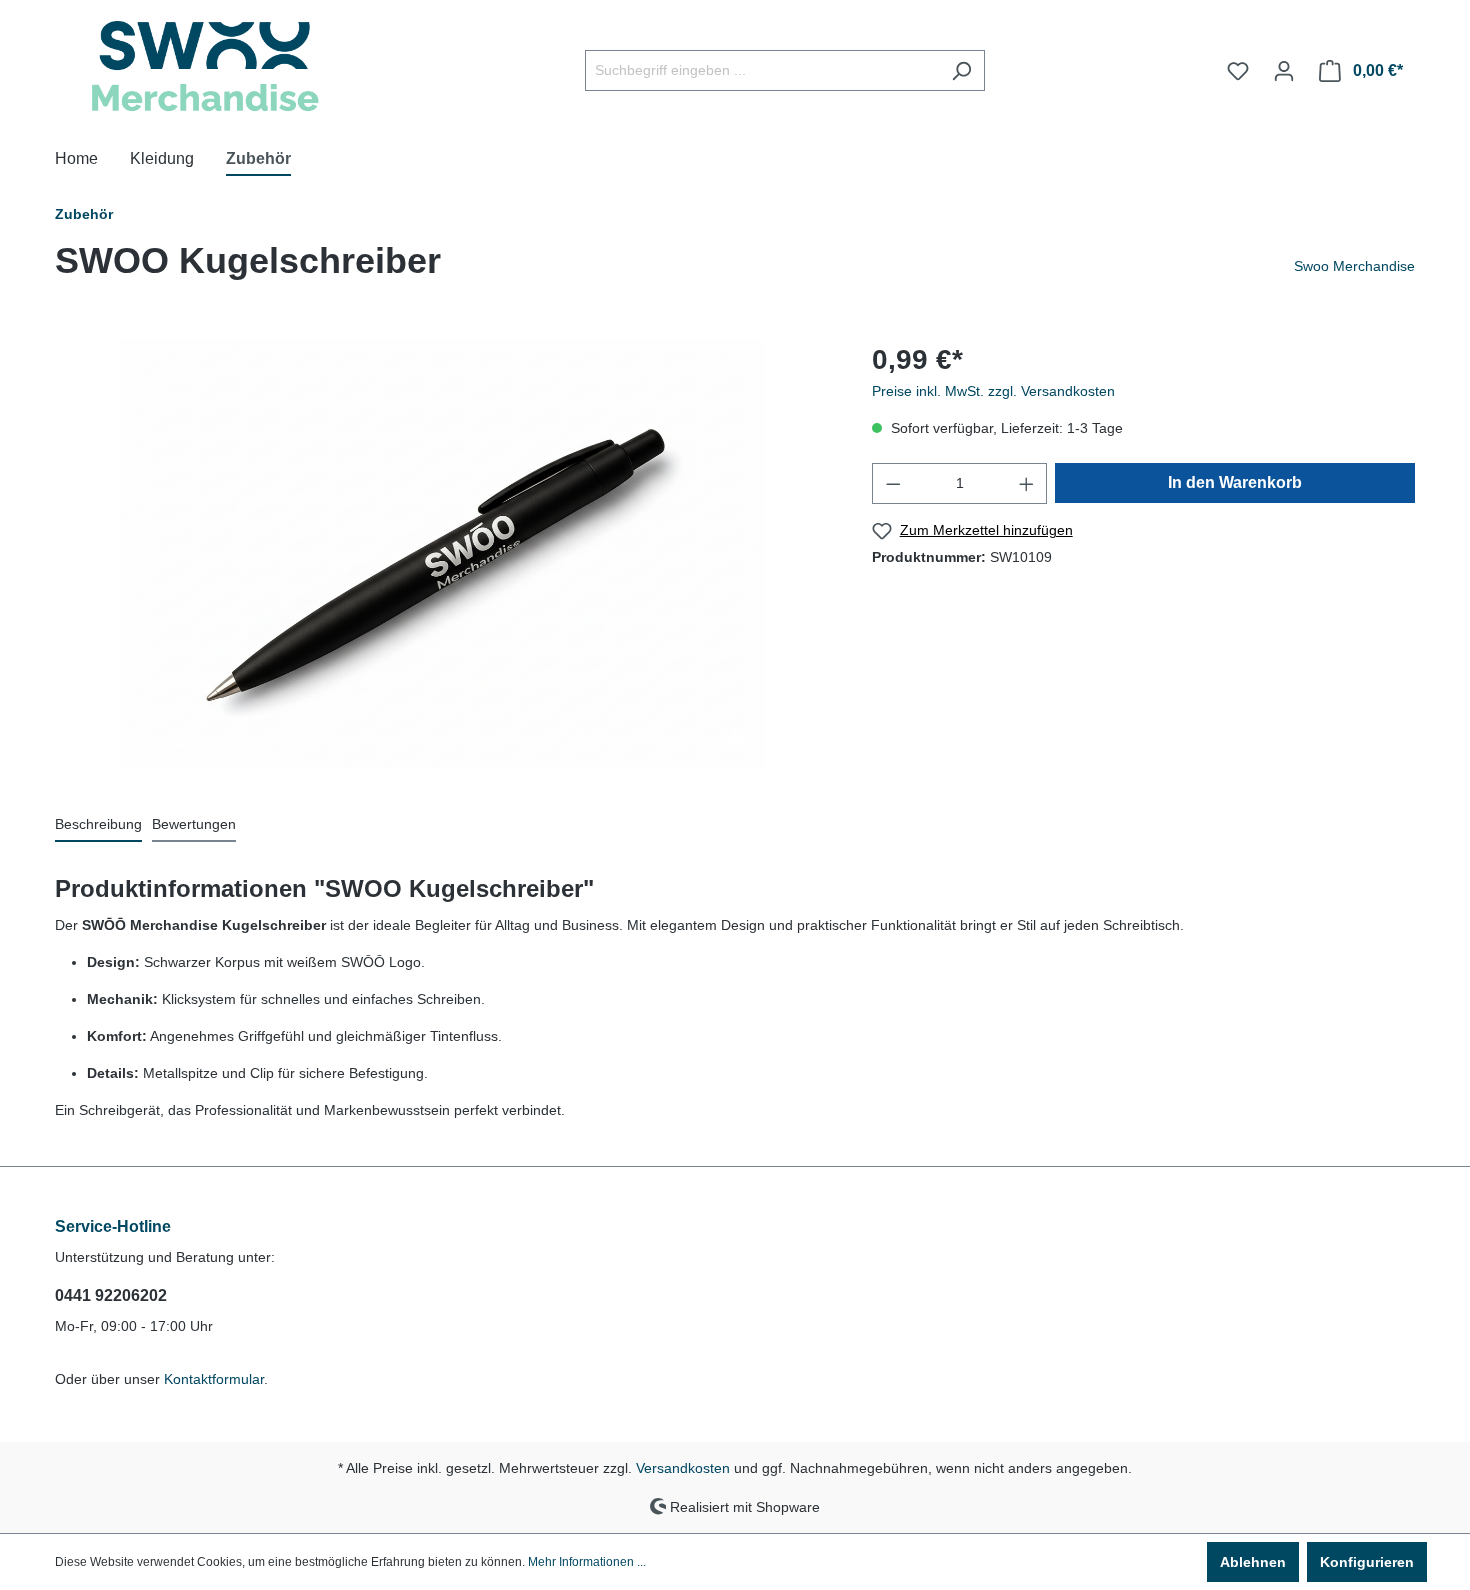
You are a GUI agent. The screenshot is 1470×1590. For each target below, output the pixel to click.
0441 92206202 (111, 1295)
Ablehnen (1253, 1562)
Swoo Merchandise (1354, 266)
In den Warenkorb (1235, 482)
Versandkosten (683, 1468)
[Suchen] (961, 70)
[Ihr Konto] (1284, 71)
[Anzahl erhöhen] (1027, 483)
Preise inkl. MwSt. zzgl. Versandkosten (993, 391)
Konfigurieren (1367, 1562)
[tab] (98, 825)
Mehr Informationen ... (587, 1562)
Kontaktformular (214, 1379)
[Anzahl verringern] (893, 483)
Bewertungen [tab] (194, 824)
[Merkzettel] (1238, 71)
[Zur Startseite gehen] (205, 66)
